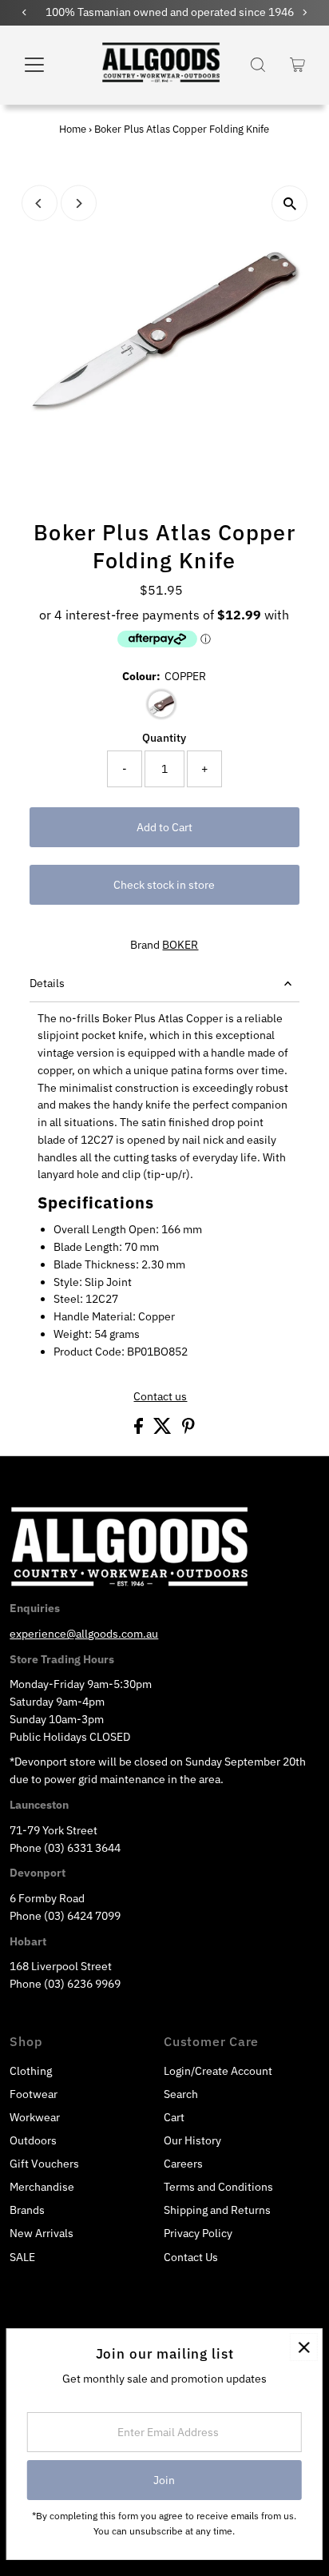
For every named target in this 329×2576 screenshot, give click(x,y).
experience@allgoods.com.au (84, 1634)
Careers (183, 2164)
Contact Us (191, 2257)
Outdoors (33, 2140)
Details (47, 983)
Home (73, 129)
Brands (27, 2210)
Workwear (35, 2117)
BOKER (180, 945)
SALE (22, 2257)
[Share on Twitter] (164, 1430)
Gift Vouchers (44, 2164)
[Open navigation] (48, 65)
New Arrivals (42, 2233)
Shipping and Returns (217, 2210)
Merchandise (42, 2187)
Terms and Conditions (218, 2187)
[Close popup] (304, 2347)
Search (181, 2094)
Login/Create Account (218, 2071)
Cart (174, 2117)
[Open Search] (258, 65)
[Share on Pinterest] (188, 1430)
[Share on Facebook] (140, 1430)
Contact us (160, 1397)
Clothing (31, 2071)
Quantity (164, 738)
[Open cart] (297, 65)
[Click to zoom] (289, 203)
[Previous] (40, 203)
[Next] (79, 203)
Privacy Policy (198, 2233)
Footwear (34, 2094)
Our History (192, 2140)
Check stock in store (164, 885)
